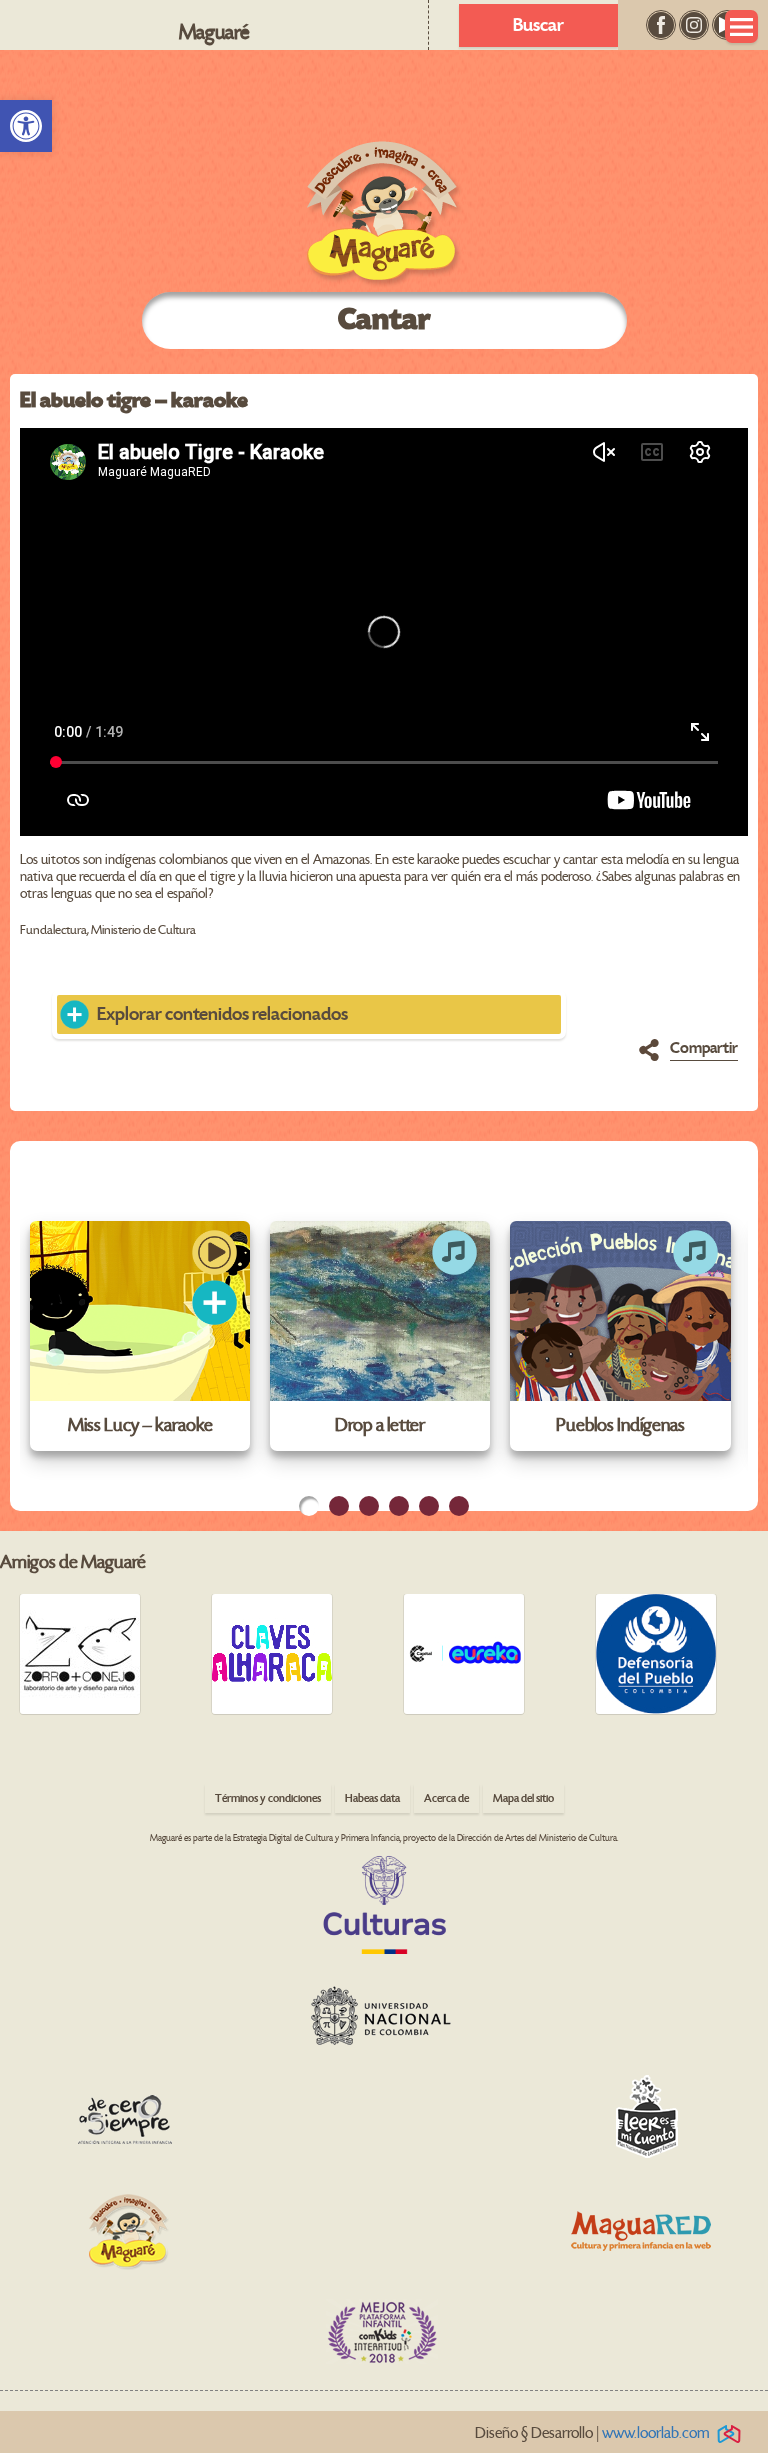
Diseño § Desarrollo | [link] (592, 2433)
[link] (26, 126)
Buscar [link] (538, 25)
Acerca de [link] (446, 1798)
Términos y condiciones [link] (268, 1798)
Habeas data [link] (372, 1798)
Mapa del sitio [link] (523, 1798)
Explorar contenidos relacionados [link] (222, 1014)
